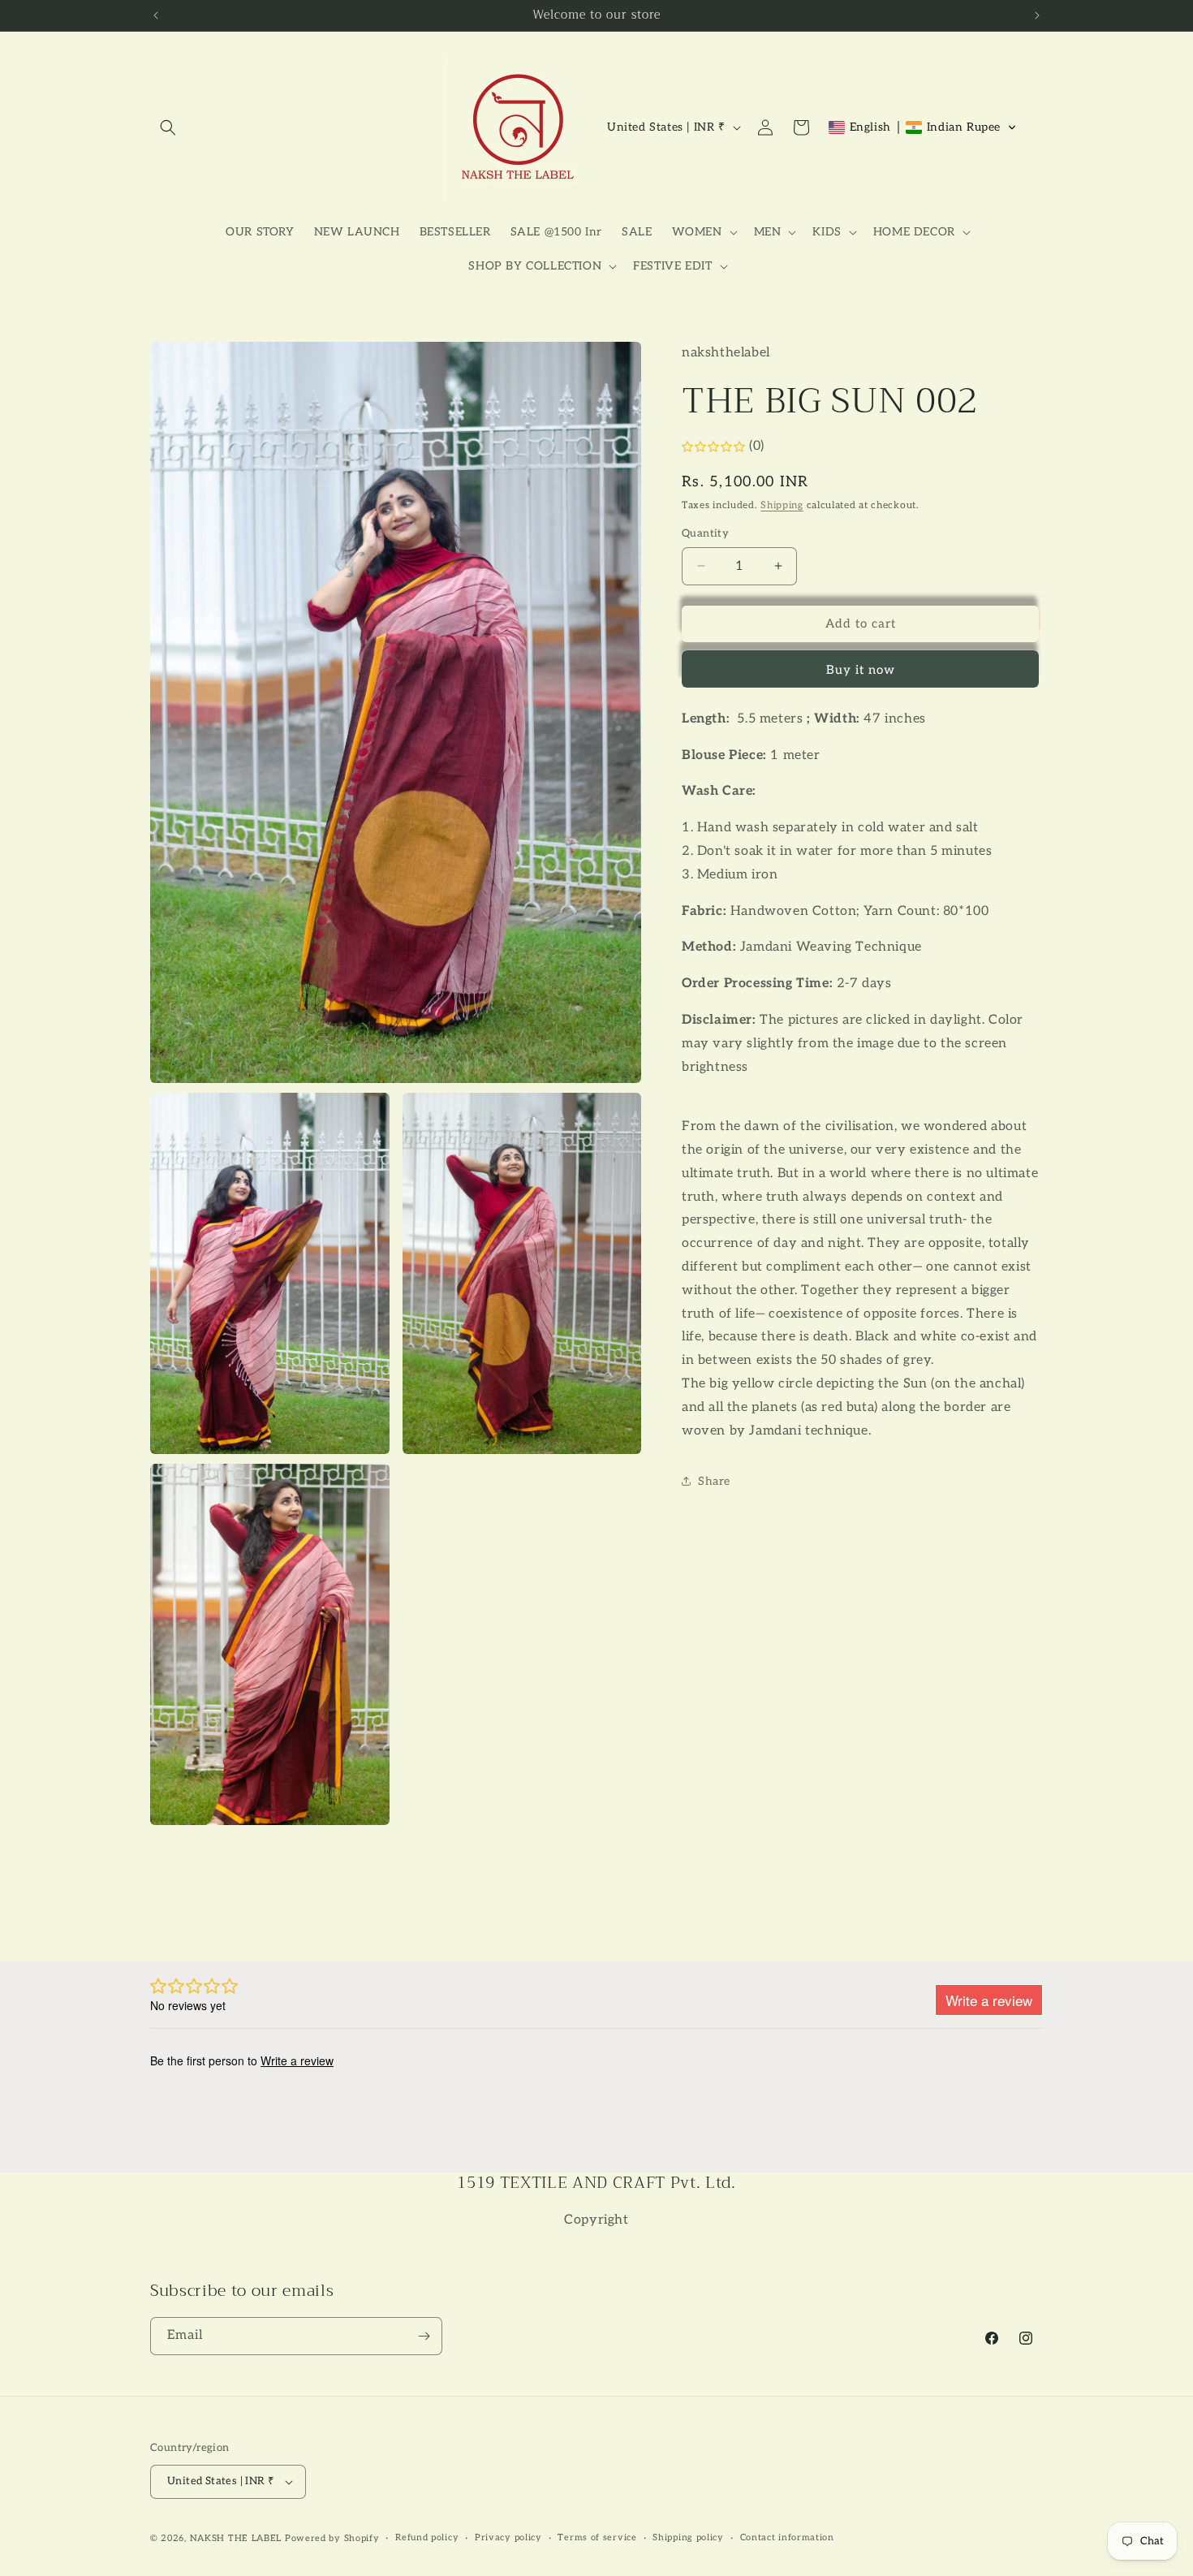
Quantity (705, 533)
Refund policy (427, 2538)
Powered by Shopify (332, 2538)
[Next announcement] (1037, 15)
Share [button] (714, 1480)
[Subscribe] (424, 2336)
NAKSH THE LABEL (236, 2538)
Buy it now (861, 670)
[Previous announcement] (156, 15)
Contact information (787, 2538)
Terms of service (597, 2538)
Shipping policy (688, 2538)
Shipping (782, 505)
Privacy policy (508, 2538)
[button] (168, 127)
